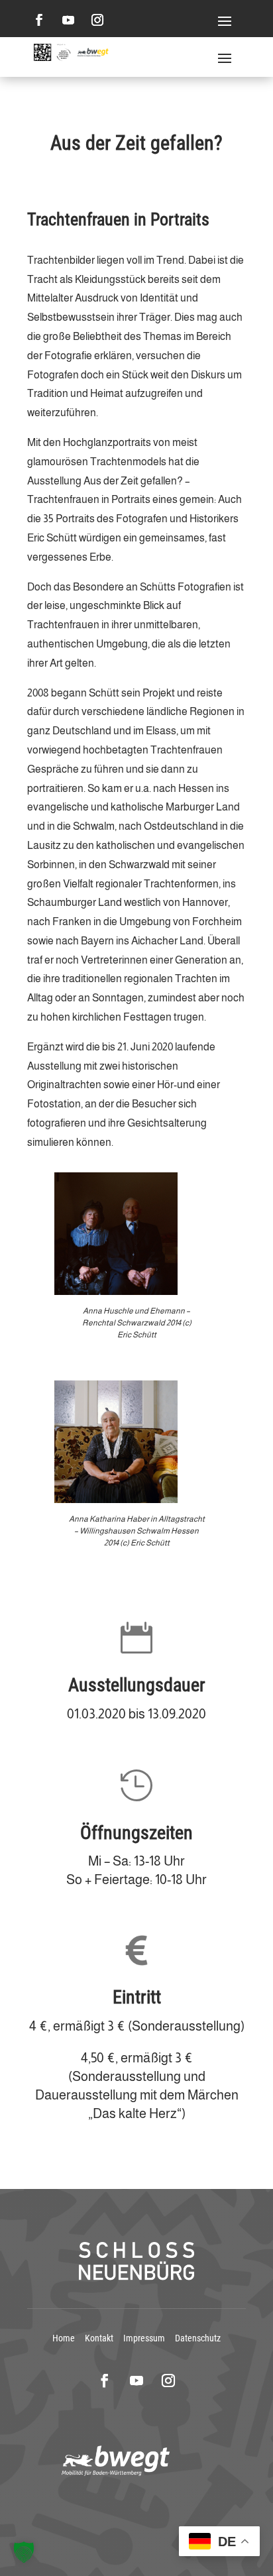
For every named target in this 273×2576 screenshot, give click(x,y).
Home (64, 2338)
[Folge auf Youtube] (68, 20)
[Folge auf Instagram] (97, 20)
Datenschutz (198, 2338)
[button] (24, 2552)
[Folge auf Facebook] (39, 20)
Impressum (144, 2338)
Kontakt (99, 2338)
